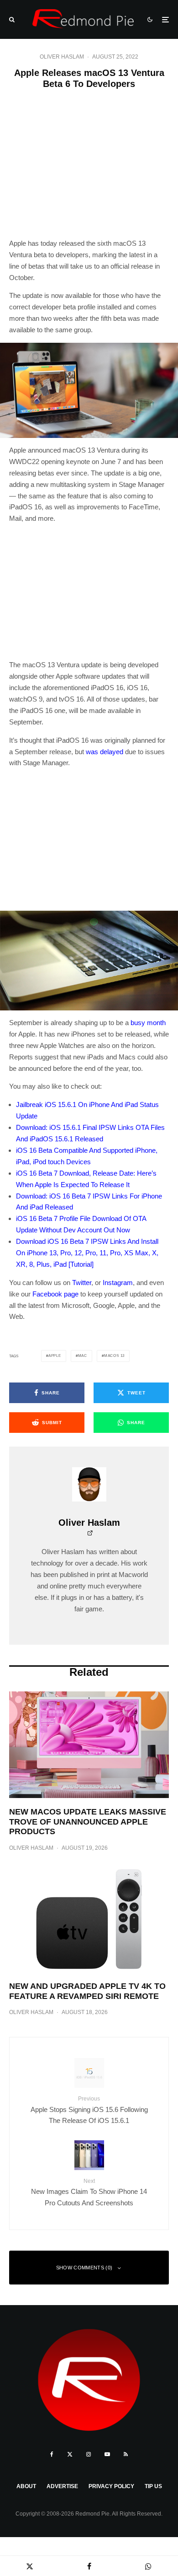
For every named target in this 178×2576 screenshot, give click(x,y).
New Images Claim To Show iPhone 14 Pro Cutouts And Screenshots (89, 2192)
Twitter (82, 1283)
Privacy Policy (111, 2486)
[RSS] (126, 2454)
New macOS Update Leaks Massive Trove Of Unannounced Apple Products (88, 1822)
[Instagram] (89, 2454)
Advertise (62, 2486)
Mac (83, 1356)
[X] (70, 2454)
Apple (55, 1356)
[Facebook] (52, 2454)
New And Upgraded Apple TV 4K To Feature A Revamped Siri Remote (87, 1991)
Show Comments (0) (84, 2268)
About (26, 2486)
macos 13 (114, 1356)
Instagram (118, 1283)
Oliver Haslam (62, 57)
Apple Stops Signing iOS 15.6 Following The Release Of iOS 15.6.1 (89, 2110)
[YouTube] (107, 2454)
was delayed (105, 752)
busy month (148, 1023)
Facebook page (55, 1294)
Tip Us (153, 2486)
